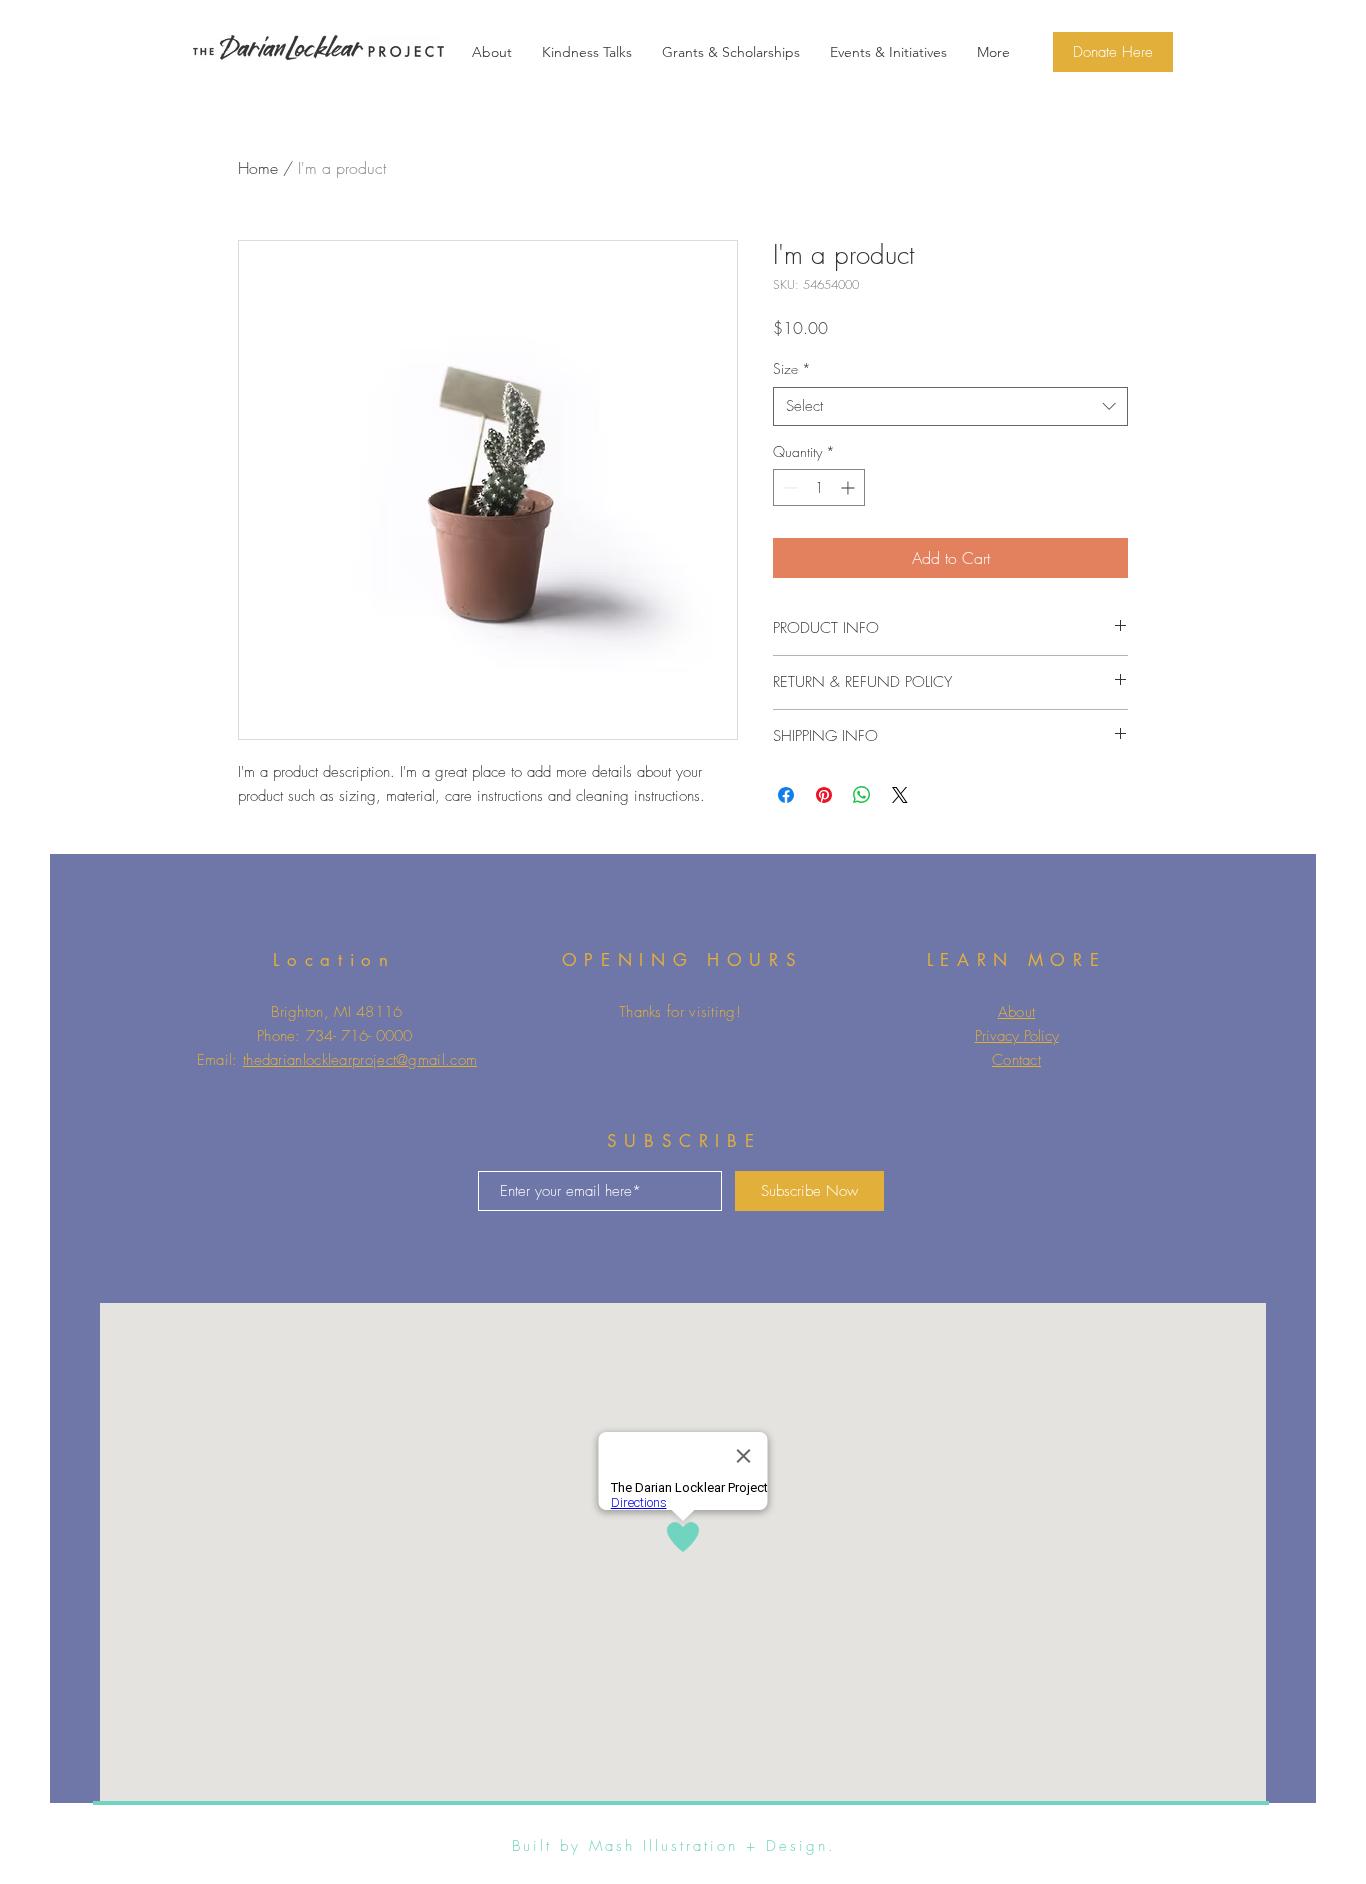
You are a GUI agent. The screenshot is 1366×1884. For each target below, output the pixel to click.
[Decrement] (788, 487)
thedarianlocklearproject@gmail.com (360, 1060)
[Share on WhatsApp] (862, 795)
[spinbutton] (819, 487)
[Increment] (849, 487)
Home (258, 168)
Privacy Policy (1017, 1036)
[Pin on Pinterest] (824, 795)
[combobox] (950, 406)
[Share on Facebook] (786, 795)
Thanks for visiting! (680, 1012)
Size (792, 368)
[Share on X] (900, 795)
